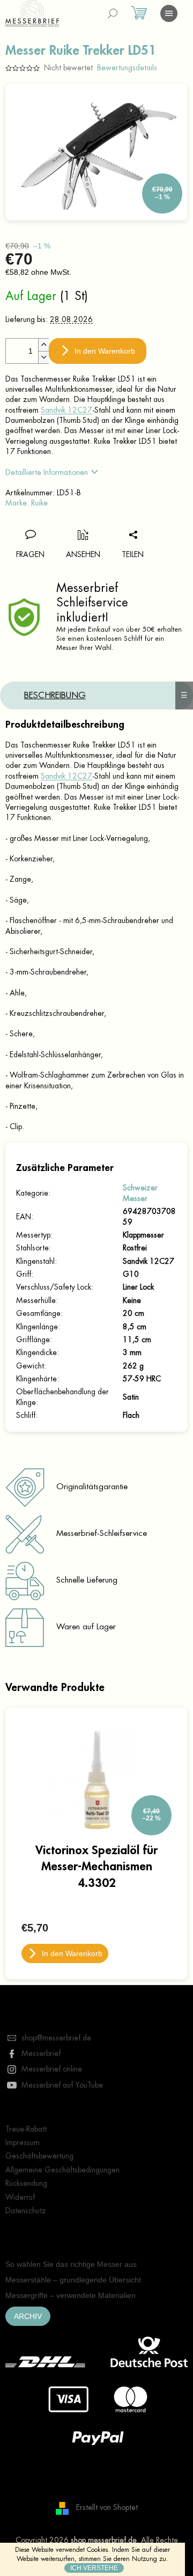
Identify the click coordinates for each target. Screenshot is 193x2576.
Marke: (27, 503)
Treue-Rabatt (26, 2129)
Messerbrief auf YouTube (62, 2085)
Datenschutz (26, 2211)
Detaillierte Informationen (47, 472)
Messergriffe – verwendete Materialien (70, 2295)
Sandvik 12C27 (66, 410)
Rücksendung (26, 2183)
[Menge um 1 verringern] (43, 357)
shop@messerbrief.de (56, 2038)
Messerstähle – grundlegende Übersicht (73, 2280)
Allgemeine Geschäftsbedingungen (62, 2170)
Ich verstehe (94, 2568)
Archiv (28, 2316)
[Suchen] (113, 13)
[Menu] (169, 13)
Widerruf (20, 2197)
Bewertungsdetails (127, 68)
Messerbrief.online (52, 2069)
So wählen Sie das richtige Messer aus (71, 2264)
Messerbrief (41, 2053)
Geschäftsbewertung (39, 2156)
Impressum (23, 2142)
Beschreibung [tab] (55, 696)
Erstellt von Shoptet (107, 2507)
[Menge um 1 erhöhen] (43, 345)
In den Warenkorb (105, 351)
